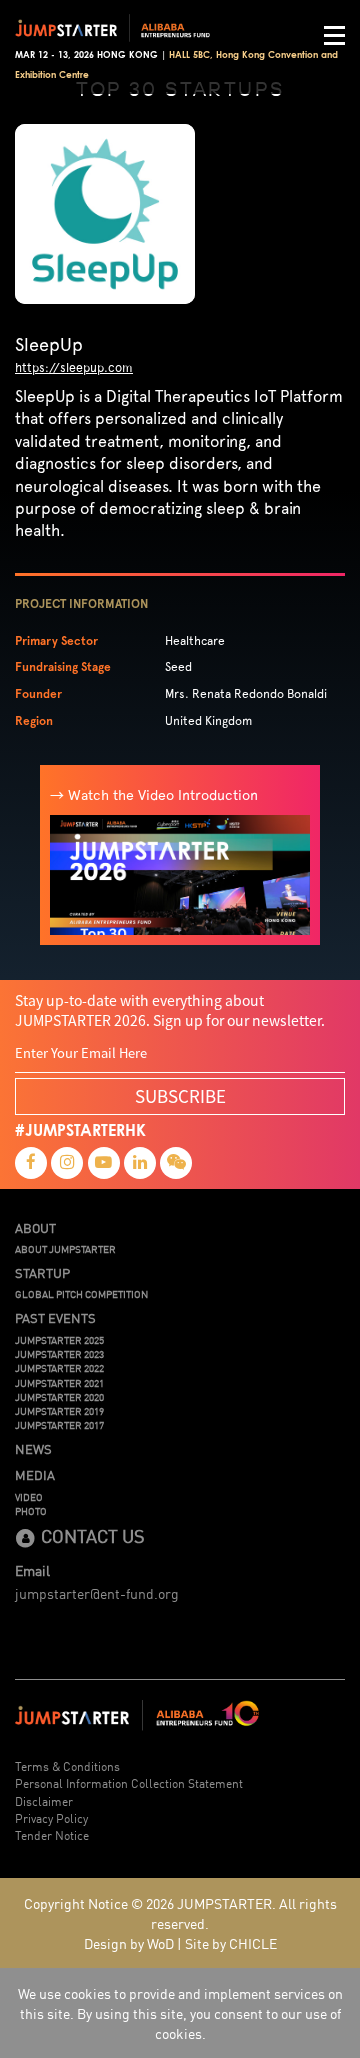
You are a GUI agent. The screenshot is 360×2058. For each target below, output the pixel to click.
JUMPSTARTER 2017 (59, 1425)
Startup (42, 1273)
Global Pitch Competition (81, 1294)
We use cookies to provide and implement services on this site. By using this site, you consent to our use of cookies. (180, 2013)
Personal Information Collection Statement (129, 1782)
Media (35, 1475)
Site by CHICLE (231, 1943)
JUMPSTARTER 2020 (59, 1397)
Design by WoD (129, 1943)
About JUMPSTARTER (65, 1249)
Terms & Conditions (67, 1765)
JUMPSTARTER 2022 (59, 1368)
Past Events (55, 1318)
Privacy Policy (51, 1817)
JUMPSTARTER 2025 (59, 1340)
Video (29, 1497)
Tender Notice (52, 1834)
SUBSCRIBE (180, 1095)
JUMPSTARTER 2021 (59, 1383)
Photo (31, 1511)
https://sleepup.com (74, 367)
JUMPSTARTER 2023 (59, 1354)
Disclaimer (44, 1800)
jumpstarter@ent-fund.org (97, 1593)
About (35, 1228)
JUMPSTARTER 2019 (59, 1411)
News (33, 1449)
